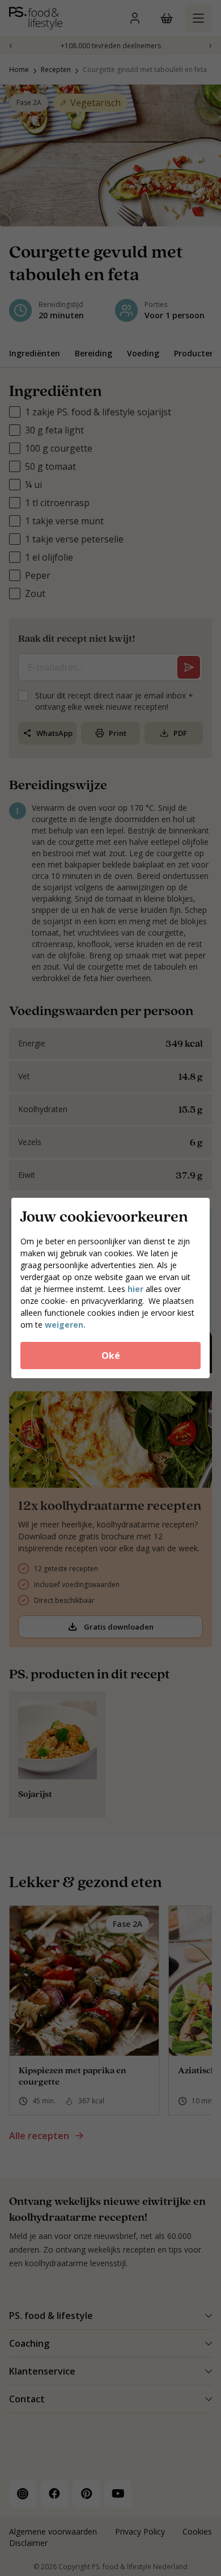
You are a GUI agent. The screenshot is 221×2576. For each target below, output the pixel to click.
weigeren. (65, 1325)
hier (137, 1289)
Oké (111, 1356)
